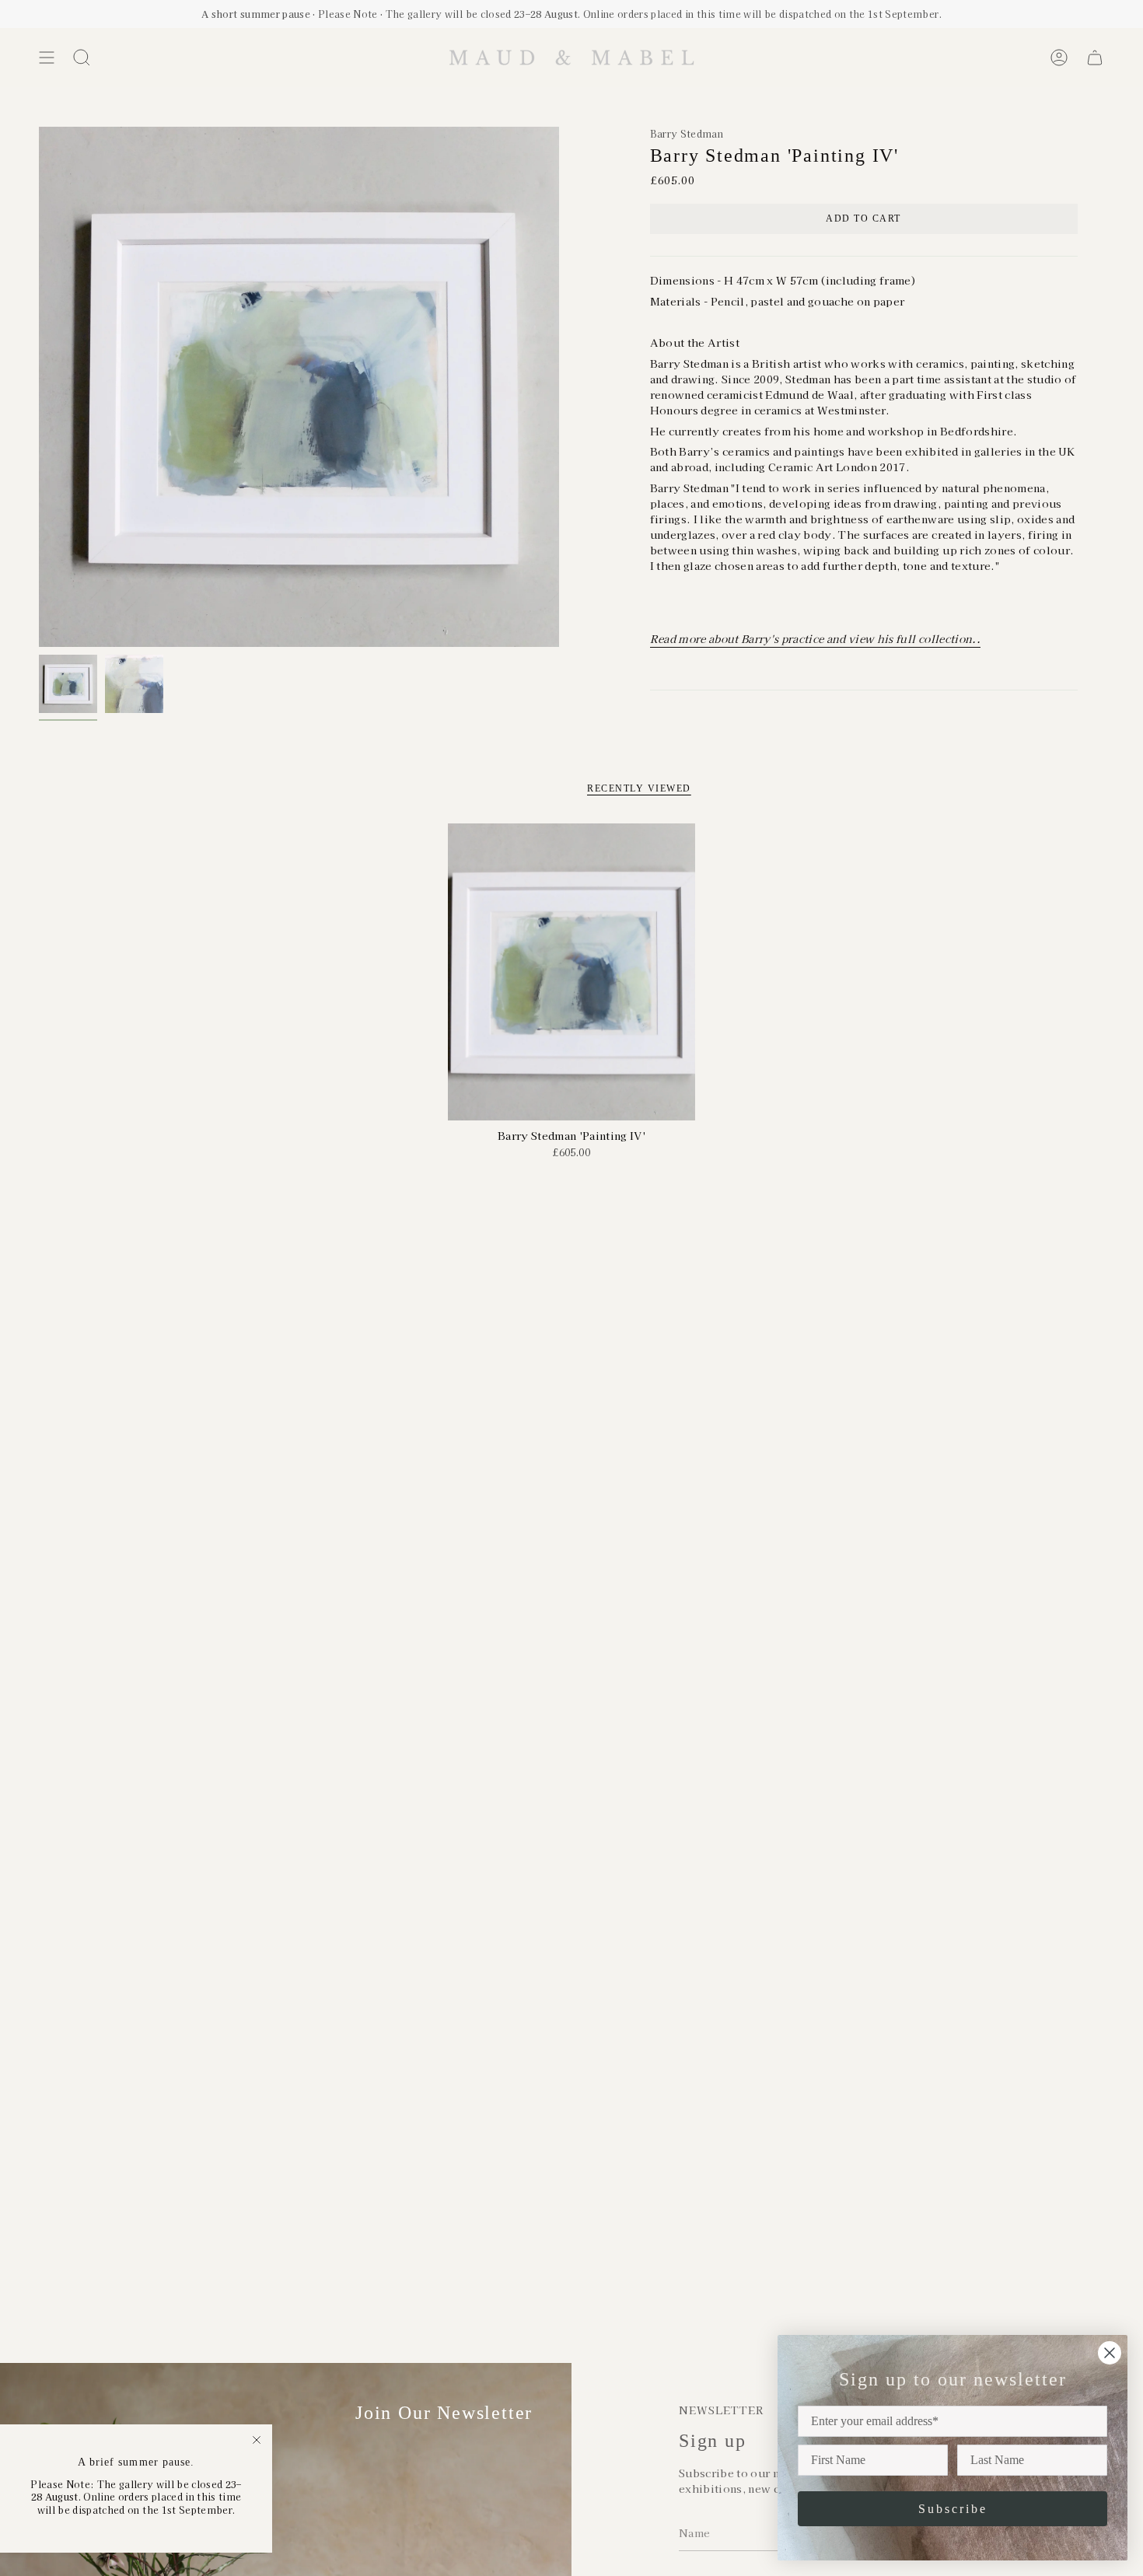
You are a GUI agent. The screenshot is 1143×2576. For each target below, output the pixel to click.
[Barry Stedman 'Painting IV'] (572, 972)
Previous (39, 387)
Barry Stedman (687, 133)
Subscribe (953, 2509)
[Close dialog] (1110, 2353)
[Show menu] (47, 58)
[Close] (257, 2440)
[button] (82, 58)
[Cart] (1095, 58)
